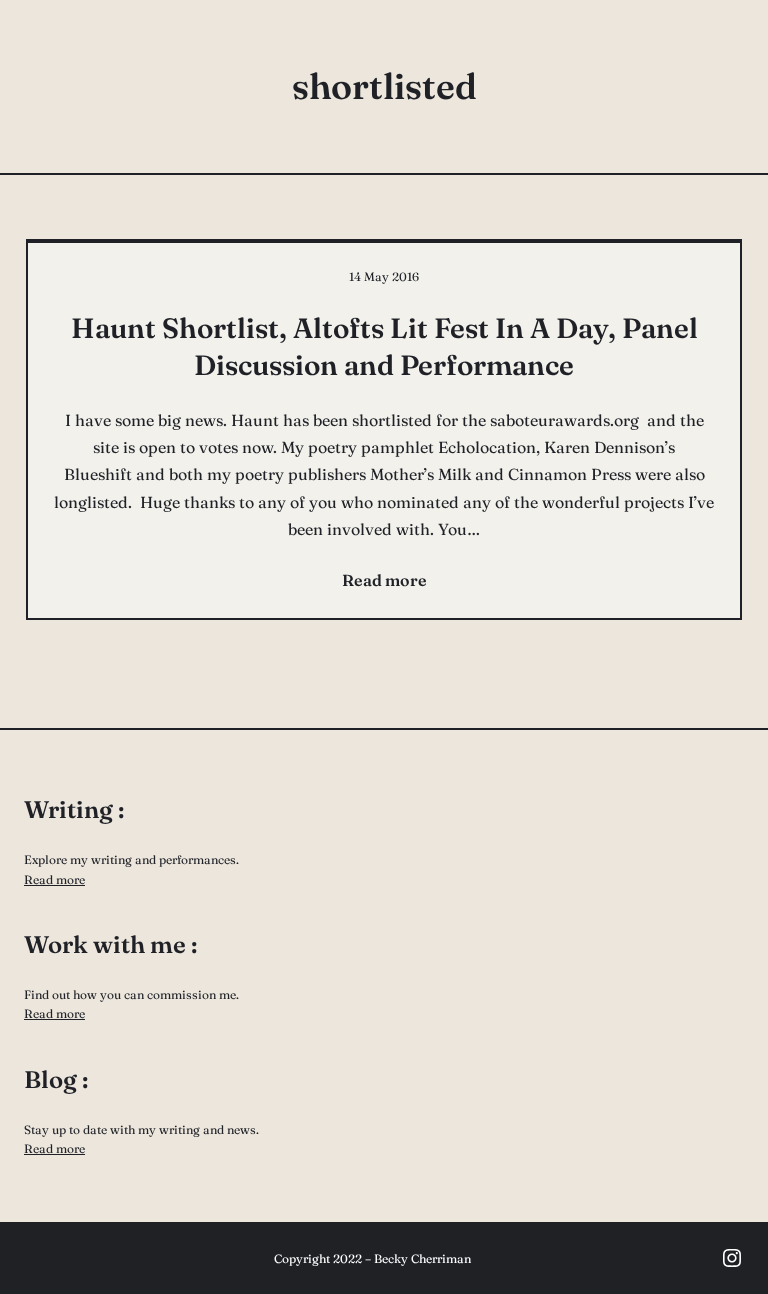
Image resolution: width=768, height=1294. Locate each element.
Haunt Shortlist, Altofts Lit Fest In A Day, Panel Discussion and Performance (384, 346)
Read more (54, 879)
